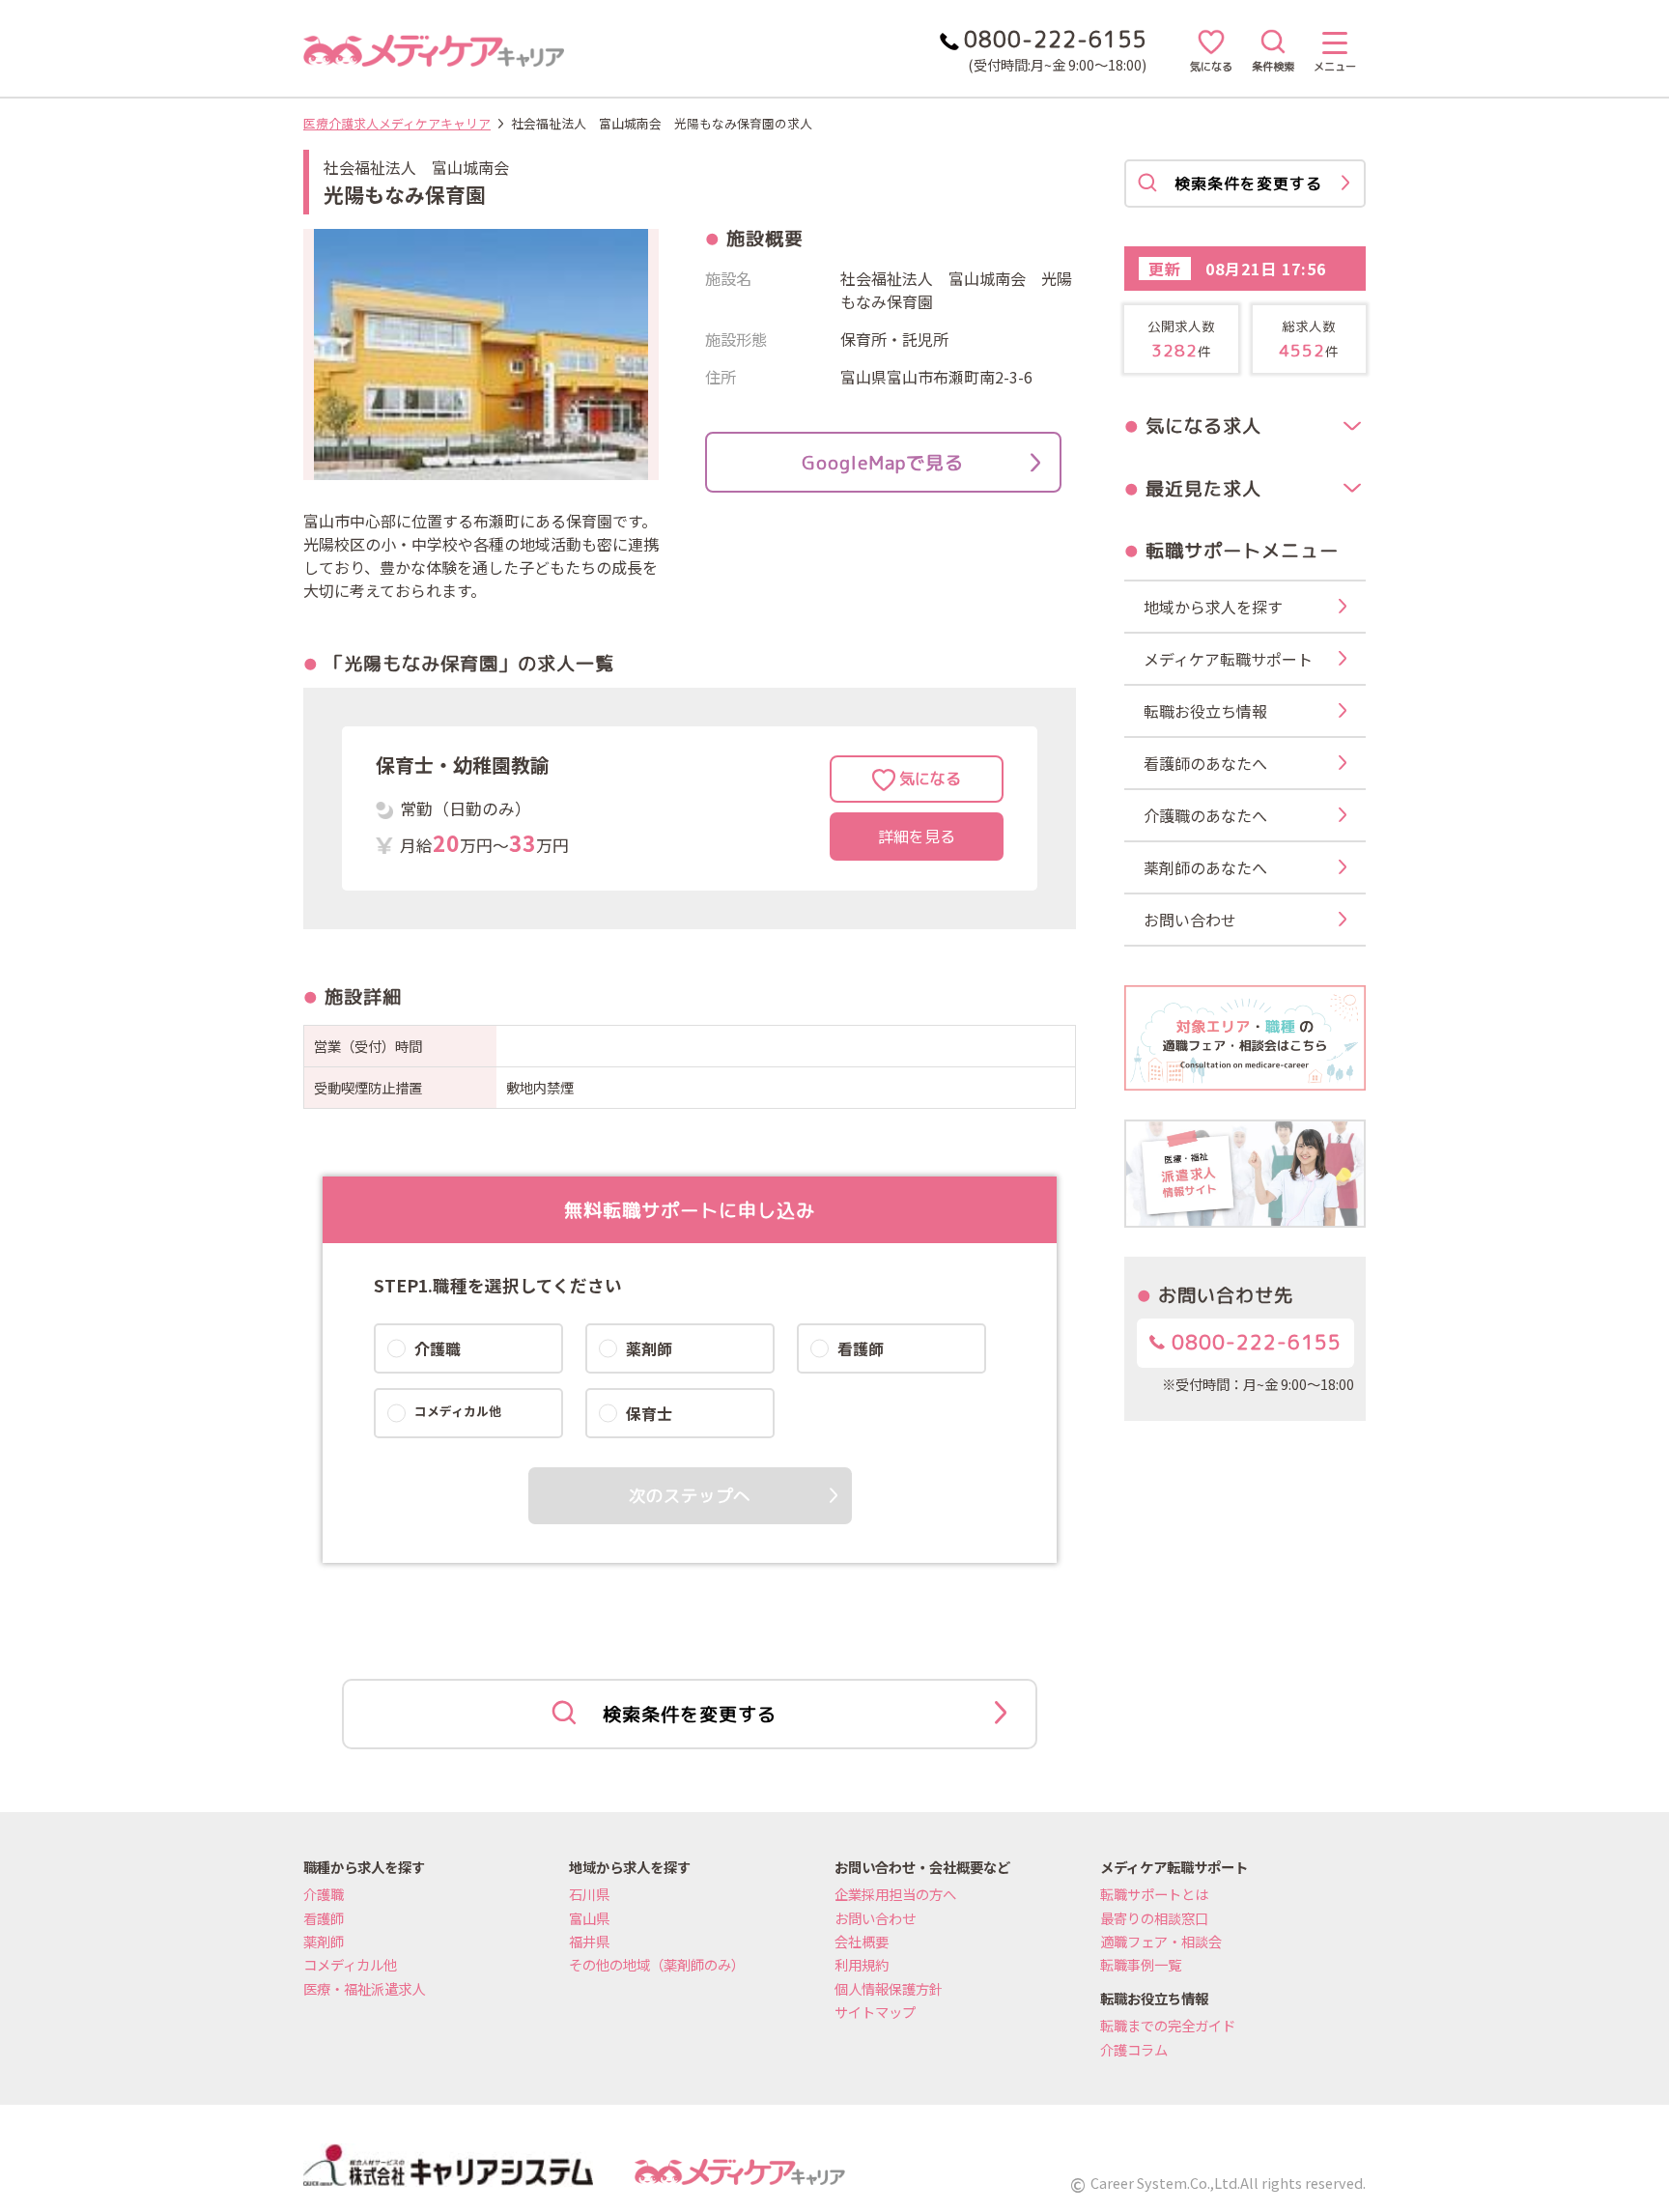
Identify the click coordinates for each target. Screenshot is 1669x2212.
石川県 (589, 1894)
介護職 (324, 1894)
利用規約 (862, 1964)
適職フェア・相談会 (1161, 1941)
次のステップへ (690, 1496)
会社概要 (862, 1941)
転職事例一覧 (1141, 1964)
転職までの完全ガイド (1168, 2025)
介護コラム (1134, 2049)
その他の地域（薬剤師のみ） (657, 1964)
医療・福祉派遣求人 (364, 1988)
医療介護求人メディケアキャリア (397, 123)
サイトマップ (875, 2012)
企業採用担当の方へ (895, 1894)
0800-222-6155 (1253, 1342)
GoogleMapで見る (883, 462)
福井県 (589, 1941)
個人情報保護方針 (889, 1988)
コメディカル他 (350, 1964)
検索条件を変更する (690, 1714)
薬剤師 (324, 1941)
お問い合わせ (875, 1918)
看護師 (324, 1918)
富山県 (589, 1918)
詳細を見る (917, 837)
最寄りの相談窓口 (1154, 1918)
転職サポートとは (1154, 1894)
